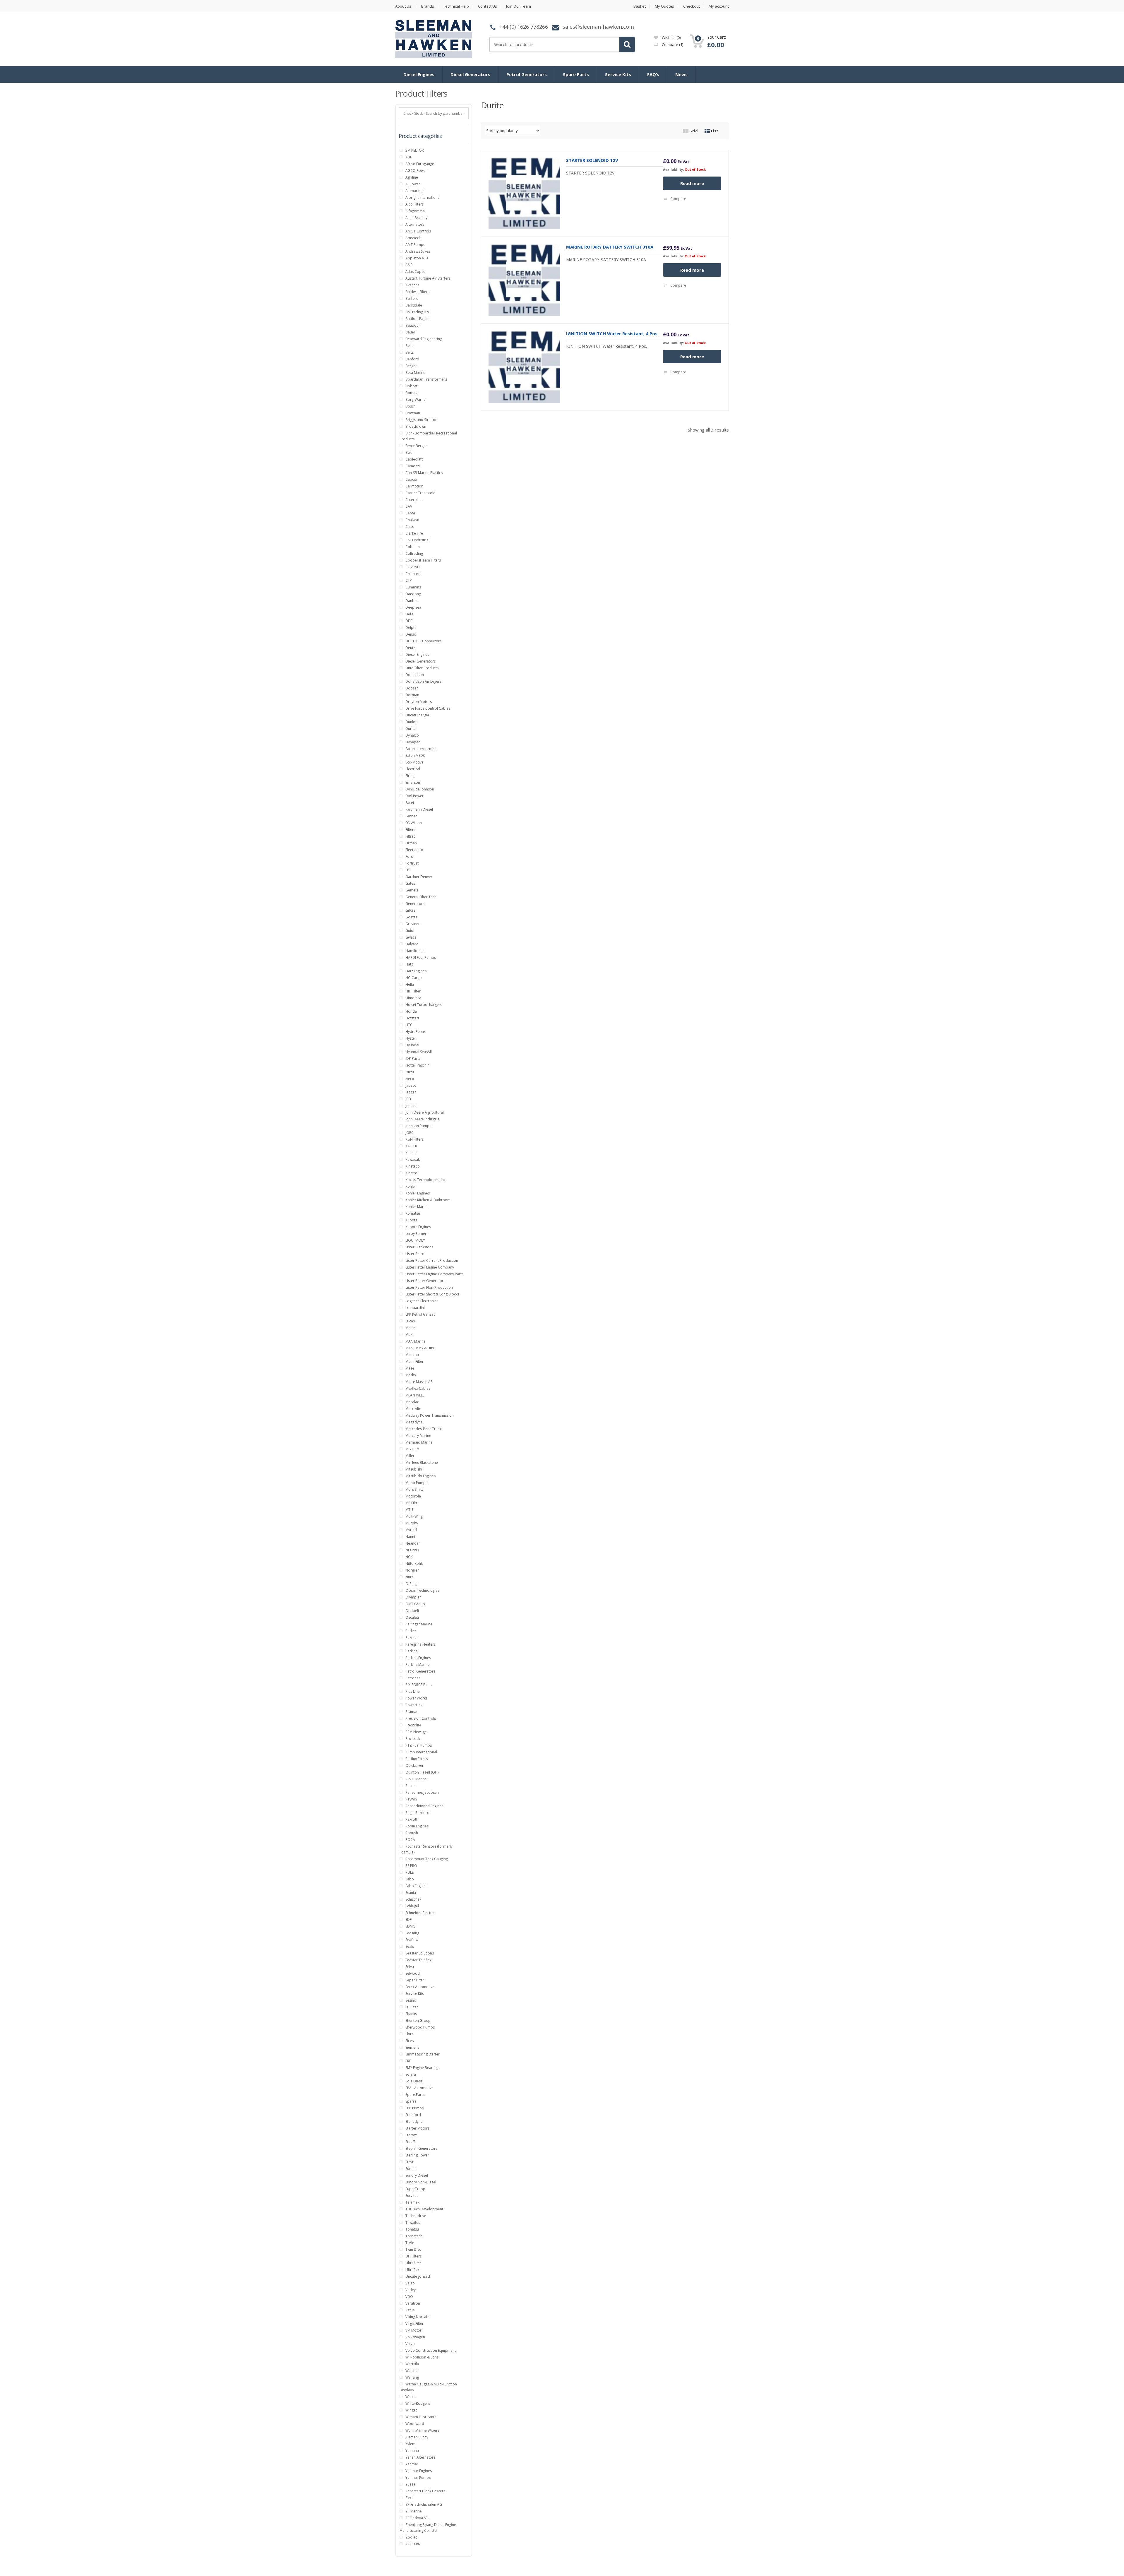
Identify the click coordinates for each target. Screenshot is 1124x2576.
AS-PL (410, 265)
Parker (411, 1631)
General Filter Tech (421, 897)
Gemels (412, 890)
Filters (410, 830)
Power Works (416, 1698)
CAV (409, 506)
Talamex (412, 2202)
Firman (411, 843)
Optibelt (412, 1611)
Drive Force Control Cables (428, 708)
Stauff (410, 2142)
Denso (411, 634)
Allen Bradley (416, 218)
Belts (409, 352)
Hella (410, 984)
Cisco (410, 527)
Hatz (409, 964)
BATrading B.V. (418, 312)
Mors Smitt (414, 1489)
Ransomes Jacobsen (422, 1792)
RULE (409, 1872)
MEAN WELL (415, 1395)
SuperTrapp (415, 2189)
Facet (410, 803)
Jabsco (411, 1085)
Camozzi (413, 466)
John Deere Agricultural (425, 1112)
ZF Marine (414, 2511)
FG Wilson (414, 823)
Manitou (412, 1355)
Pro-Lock (413, 1739)
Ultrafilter (413, 2263)
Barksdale (414, 305)
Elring (410, 776)
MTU (409, 1510)
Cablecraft (414, 459)
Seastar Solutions (420, 1953)
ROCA (410, 1840)
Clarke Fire (414, 533)
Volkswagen (415, 2337)
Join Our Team (519, 6)
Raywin (411, 1799)
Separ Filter (415, 1980)
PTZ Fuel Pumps (419, 1745)
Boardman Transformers (426, 379)
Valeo (410, 2283)
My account (719, 6)
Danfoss (412, 601)
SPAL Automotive (419, 2088)
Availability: (673, 169)
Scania (411, 1893)
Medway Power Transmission (430, 1415)
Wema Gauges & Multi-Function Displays (428, 2387)
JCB (408, 1099)
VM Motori (414, 2330)
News (681, 74)
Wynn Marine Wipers (422, 2430)
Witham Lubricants (421, 2417)
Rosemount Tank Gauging (427, 1859)
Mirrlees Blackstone (422, 1462)
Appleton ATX (417, 258)
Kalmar (411, 1153)
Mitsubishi (414, 1469)
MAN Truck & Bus (420, 1348)
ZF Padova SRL (417, 2518)
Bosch (411, 406)
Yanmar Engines (419, 2471)
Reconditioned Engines (424, 1806)
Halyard (412, 944)
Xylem (410, 2444)
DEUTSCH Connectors (423, 641)
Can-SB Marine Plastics (424, 473)
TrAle (410, 2243)
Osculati (412, 1617)
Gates (410, 883)
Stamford (413, 2115)
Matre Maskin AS (419, 1382)
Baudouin (413, 325)
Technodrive (416, 2216)
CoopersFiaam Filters (423, 560)
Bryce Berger (416, 446)
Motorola (413, 1496)
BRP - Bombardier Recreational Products (428, 436)
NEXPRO (412, 1550)
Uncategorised (418, 2276)
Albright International (423, 197)
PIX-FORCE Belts (418, 1685)
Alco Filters (414, 204)
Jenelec (411, 1106)
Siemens (412, 2047)
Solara (411, 2074)
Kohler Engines (418, 1193)
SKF (408, 2061)
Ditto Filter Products (422, 668)
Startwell (412, 2135)
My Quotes (664, 6)
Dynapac (413, 742)
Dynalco (412, 735)
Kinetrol (412, 1173)
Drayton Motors (419, 702)
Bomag (411, 393)
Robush (412, 1833)
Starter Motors (417, 2128)
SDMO (411, 1926)
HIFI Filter (413, 991)
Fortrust (412, 863)
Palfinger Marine (419, 1624)
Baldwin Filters (417, 292)
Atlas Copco (415, 272)
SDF (408, 1919)
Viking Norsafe (417, 2317)
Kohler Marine (417, 1207)
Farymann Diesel (419, 809)
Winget (411, 2410)
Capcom (412, 479)
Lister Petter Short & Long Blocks (432, 1294)
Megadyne (414, 1422)
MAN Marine (415, 1341)
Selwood (413, 1973)
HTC (409, 1025)
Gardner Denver (419, 877)
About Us (403, 6)
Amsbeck (413, 238)
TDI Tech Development (424, 2209)
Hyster (411, 1038)
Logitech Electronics (422, 1301)
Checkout (692, 6)
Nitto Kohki (414, 1563)
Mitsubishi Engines (420, 1476)
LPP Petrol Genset (420, 1314)
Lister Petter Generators (425, 1281)
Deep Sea (413, 607)
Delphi (411, 628)
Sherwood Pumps (420, 2027)
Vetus (410, 2310)
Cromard (413, 574)
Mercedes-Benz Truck (423, 1429)
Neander (413, 1543)
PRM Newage (416, 1732)
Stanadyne (414, 2121)
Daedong (413, 594)
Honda (411, 1011)
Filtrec (410, 836)
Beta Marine (415, 373)
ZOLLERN (413, 2544)
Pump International (421, 1752)
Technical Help (456, 6)
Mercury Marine (418, 1436)
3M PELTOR (415, 150)
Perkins (411, 1651)
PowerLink (414, 1705)
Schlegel (412, 1906)
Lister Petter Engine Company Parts (434, 1274)
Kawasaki (413, 1159)
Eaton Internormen (421, 749)
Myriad (411, 1530)
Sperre (411, 2101)
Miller (410, 1456)
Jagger (411, 1092)
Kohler (411, 1186)
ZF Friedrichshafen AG (424, 2504)
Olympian (413, 1597)
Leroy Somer (416, 1234)
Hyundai (412, 1045)
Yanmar (412, 2464)
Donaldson (415, 675)
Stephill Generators (421, 2148)
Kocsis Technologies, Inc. (426, 1180)
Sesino (411, 2000)
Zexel (410, 2498)
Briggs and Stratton (421, 420)
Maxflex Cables (418, 1388)
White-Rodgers (418, 2403)
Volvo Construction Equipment (431, 2350)
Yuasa (410, 2484)
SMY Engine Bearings (422, 2068)
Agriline (412, 177)
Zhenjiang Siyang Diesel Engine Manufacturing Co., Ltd (428, 2528)
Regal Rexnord (417, 1813)
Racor (410, 1786)
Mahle (410, 1328)
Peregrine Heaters (420, 1644)
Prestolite (413, 1725)
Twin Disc (413, 2249)
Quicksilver (414, 1765)
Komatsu (413, 1213)
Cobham (413, 547)
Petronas (413, 1678)
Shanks (411, 2014)
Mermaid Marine (419, 1442)
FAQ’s (653, 74)
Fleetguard (414, 850)
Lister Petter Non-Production (429, 1287)
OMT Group (415, 1604)
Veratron (413, 2303)
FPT (408, 870)
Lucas (410, 1321)
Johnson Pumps (418, 1126)
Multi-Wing (414, 1516)
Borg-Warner (416, 399)
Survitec (412, 2196)
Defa (409, 614)
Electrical (413, 769)
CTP (409, 580)
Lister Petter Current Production (432, 1260)
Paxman (412, 1638)
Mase (410, 1368)
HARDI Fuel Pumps (421, 957)
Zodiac (411, 2537)
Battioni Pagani (418, 319)
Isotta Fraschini (418, 1065)
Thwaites (413, 2222)
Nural (410, 1577)
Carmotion (414, 486)
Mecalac (412, 1402)
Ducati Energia (417, 715)
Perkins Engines (418, 1658)
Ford (409, 856)
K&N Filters (414, 1139)
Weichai (412, 2371)
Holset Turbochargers (424, 1005)
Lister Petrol (415, 1254)
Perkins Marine (418, 1664)
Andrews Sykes (418, 251)
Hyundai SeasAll (419, 1052)
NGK (409, 1557)
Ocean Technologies (422, 1590)
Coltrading (414, 553)
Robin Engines (417, 1826)
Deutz (410, 648)
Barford (412, 298)
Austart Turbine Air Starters (428, 278)
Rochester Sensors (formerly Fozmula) (426, 1849)
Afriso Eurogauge (420, 164)
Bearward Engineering (424, 339)
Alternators (415, 224)
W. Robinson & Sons (422, 2357)
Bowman (413, 413)
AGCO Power (416, 171)
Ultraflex (412, 2270)
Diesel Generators (470, 74)
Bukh (409, 452)
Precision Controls (421, 1718)
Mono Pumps (416, 1483)
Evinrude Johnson (420, 789)
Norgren (412, 1570)
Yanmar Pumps (418, 2477)
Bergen (411, 366)
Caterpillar (414, 500)
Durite (411, 729)
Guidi (410, 931)
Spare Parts (576, 74)
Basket (640, 6)
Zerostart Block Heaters (425, 2491)
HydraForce (415, 1032)
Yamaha (412, 2451)
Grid (693, 131)
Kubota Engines (418, 1227)
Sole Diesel (414, 2081)
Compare (672, 44)
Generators (415, 904)
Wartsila (412, 2364)
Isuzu (410, 1072)
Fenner (411, 816)
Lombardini (415, 1308)
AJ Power (413, 184)
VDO (409, 2297)
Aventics (412, 285)
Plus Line (413, 1691)
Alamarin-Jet (415, 191)
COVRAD (413, 567)
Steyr (409, 2162)
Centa (410, 513)
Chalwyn (412, 520)
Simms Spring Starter (423, 2054)
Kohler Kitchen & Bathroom (428, 1200)
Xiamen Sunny (417, 2437)
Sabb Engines (416, 1886)
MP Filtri (412, 1503)
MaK (409, 1335)
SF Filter (412, 2007)
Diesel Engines (419, 74)
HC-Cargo (414, 978)
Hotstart (412, 1018)
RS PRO (411, 1866)
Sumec (411, 2169)
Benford (412, 359)
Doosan (412, 688)
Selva (410, 1967)
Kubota (411, 1220)
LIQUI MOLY (415, 1240)
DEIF (409, 621)
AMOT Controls (418, 231)
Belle (409, 346)
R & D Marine (416, 1779)
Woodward (415, 2424)
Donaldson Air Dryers (423, 681)
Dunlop (412, 722)
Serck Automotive (420, 1987)
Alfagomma (415, 211)
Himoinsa (413, 998)
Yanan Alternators (420, 2457)
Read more (692, 183)
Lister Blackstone (419, 1247)
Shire (409, 2034)
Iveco (410, 1079)
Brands (428, 6)
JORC (409, 1133)
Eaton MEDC (415, 755)
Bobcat (411, 386)
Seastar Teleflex (418, 1960)
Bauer (410, 332)
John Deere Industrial (423, 1119)
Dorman (412, 695)
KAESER (411, 1146)
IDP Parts (413, 1058)
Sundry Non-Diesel (421, 2182)
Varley (411, 2290)
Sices (409, 2041)
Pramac (412, 1712)
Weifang (412, 2377)
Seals (410, 1946)
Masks (411, 1375)
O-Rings (412, 1584)
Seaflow (412, 1940)
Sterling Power (417, 2155)
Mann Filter (414, 1361)
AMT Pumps (415, 245)
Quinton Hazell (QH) (422, 1772)
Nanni (410, 1537)
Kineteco (413, 1166)
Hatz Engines (416, 971)
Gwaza (411, 937)
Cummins (413, 587)
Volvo (410, 2344)
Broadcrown (416, 426)
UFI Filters (413, 2256)
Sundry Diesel (417, 2175)
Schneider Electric (420, 1913)
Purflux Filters (417, 1759)
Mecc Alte (413, 1409)
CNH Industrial (417, 540)
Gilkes (410, 910)
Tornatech (414, 2236)
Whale (411, 2397)
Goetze (411, 917)
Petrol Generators (527, 74)
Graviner (413, 924)
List (714, 131)
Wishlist (671, 37)
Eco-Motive (414, 762)
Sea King (412, 1933)
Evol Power (414, 796)
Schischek (413, 1899)
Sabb (410, 1879)
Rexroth (412, 1819)
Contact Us (488, 6)
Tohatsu (412, 2229)
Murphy (412, 1523)
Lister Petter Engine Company (430, 1267)
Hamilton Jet (415, 951)
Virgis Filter (414, 2323)
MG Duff (412, 1449)
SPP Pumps (414, 2108)
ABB (409, 157)
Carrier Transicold (420, 493)
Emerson (413, 782)
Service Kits (618, 74)
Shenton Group (418, 2020)
